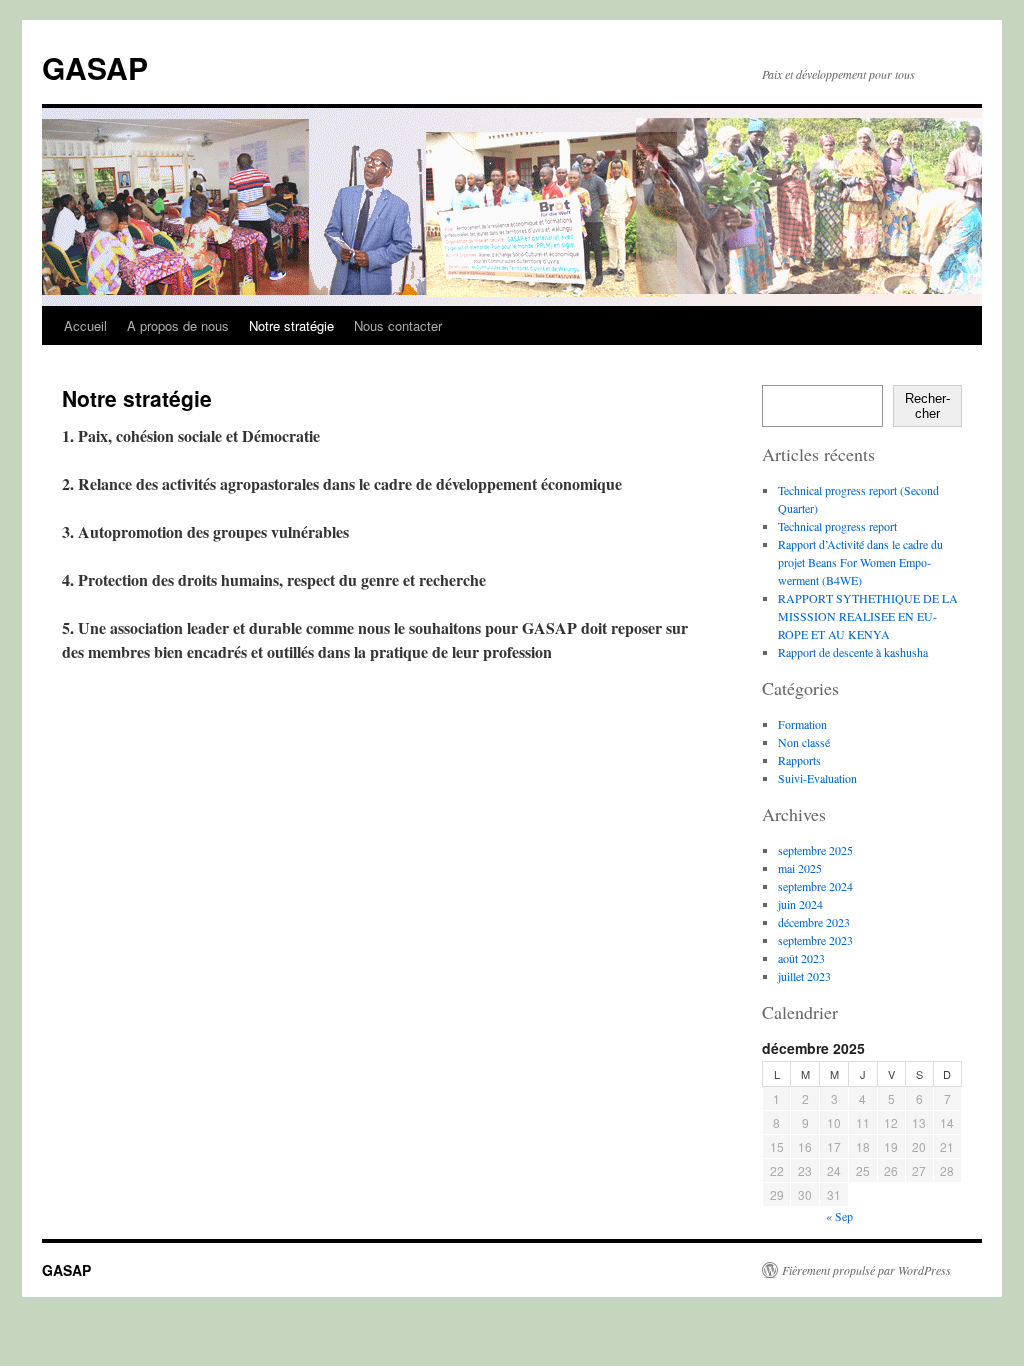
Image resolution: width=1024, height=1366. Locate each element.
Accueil (85, 325)
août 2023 (801, 958)
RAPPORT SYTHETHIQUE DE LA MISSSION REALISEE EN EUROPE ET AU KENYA (868, 616)
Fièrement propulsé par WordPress (866, 1270)
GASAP (95, 67)
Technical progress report (837, 526)
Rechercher (927, 406)
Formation (802, 724)
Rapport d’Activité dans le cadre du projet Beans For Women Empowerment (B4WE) (860, 562)
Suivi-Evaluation (817, 778)
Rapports (799, 760)
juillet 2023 (804, 976)
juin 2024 (800, 904)
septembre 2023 (815, 940)
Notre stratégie (291, 325)
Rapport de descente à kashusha (853, 652)
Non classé (804, 742)
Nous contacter (398, 325)
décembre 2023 (814, 922)
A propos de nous (178, 325)
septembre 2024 (815, 886)
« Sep (839, 1216)
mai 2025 (800, 868)
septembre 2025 (815, 850)
